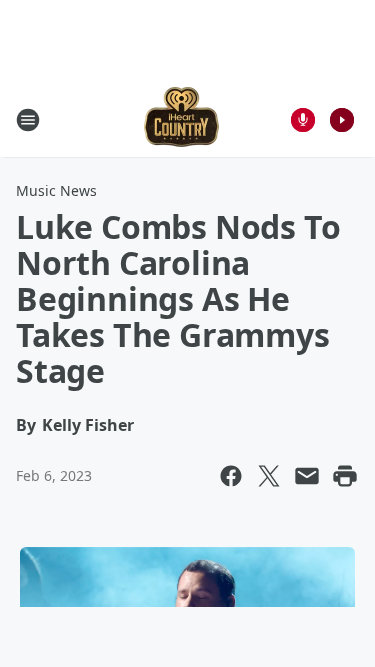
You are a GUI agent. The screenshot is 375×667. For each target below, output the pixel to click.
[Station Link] (181, 119)
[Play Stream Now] (342, 120)
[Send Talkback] (303, 120)
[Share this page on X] (269, 476)
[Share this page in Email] (307, 476)
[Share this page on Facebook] (231, 476)
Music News (56, 190)
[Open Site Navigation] (28, 120)
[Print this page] (345, 476)
